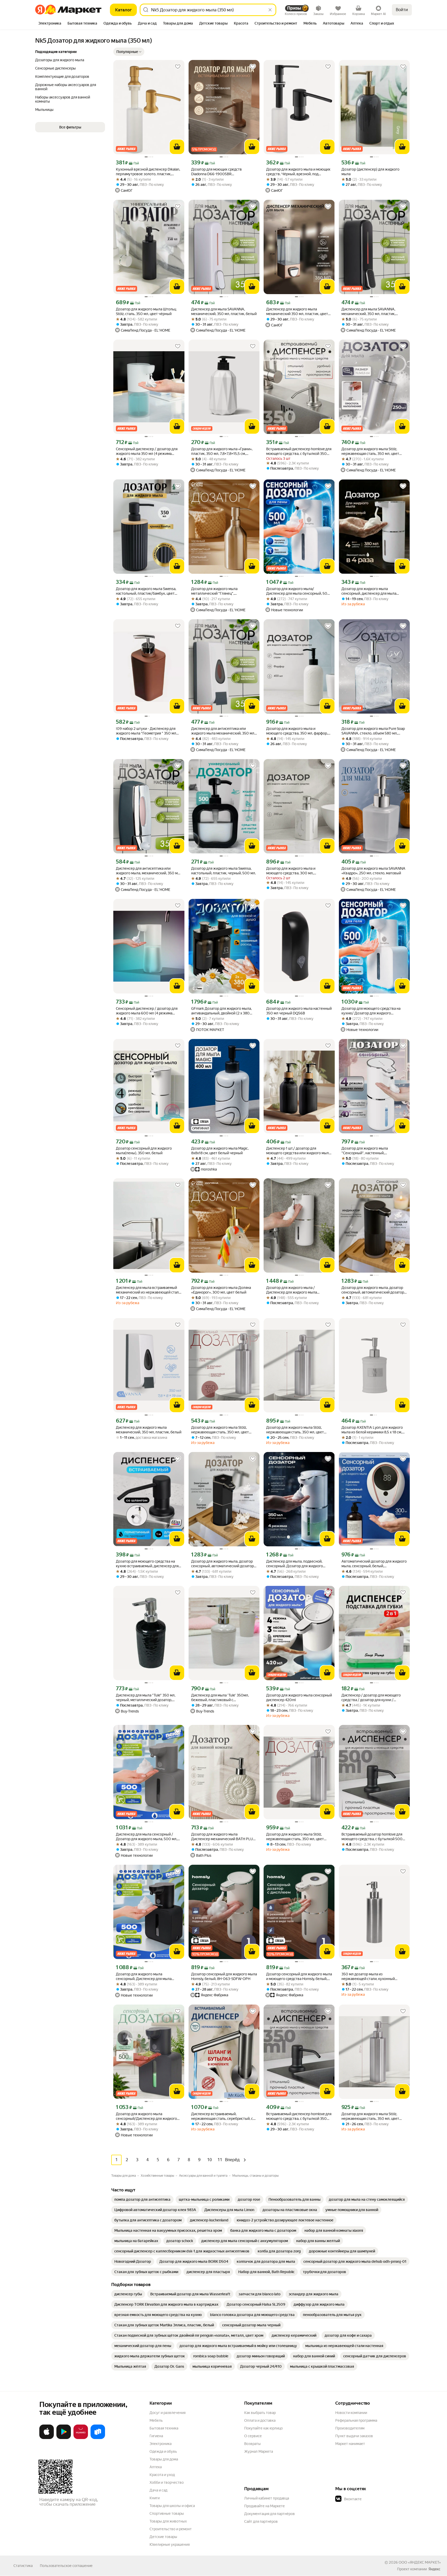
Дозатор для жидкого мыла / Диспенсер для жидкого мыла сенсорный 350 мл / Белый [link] (292, 1290)
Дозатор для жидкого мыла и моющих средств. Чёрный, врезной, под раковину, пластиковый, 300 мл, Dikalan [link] (298, 172)
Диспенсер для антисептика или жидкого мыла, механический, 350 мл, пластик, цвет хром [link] (148, 871)
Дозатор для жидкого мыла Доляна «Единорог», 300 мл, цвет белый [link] (221, 1290)
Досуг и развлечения (167, 2413)
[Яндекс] (434, 2569)
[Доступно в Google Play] (64, 2438)
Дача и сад (158, 2490)
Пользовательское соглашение (66, 2566)
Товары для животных (168, 2521)
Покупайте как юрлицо (263, 2428)
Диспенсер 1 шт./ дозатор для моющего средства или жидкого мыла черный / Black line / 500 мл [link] (298, 1151)
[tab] (50, 24)
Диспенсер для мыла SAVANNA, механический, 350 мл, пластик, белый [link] (224, 311)
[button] (129, 52)
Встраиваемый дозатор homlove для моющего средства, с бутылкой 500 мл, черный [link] (372, 1837)
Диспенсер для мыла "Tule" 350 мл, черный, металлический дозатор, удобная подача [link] (146, 1698)
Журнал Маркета (259, 2451)
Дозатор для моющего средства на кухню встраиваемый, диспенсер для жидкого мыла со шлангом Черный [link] (147, 1564)
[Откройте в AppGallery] (81, 2438)
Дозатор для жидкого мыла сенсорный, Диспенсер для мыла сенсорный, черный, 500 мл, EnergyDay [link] (144, 1977)
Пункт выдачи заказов (354, 2436)
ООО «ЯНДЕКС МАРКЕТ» (420, 2562)
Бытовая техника (164, 2428)
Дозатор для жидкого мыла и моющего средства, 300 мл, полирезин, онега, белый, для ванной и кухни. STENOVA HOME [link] (299, 871)
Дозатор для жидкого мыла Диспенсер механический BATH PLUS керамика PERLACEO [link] (223, 1837)
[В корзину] (177, 147)
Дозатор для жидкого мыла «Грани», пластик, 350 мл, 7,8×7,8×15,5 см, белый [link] (222, 451)
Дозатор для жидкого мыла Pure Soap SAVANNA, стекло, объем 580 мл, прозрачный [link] (373, 731)
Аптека (156, 2467)
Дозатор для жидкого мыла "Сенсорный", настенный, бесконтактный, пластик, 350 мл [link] (369, 1151)
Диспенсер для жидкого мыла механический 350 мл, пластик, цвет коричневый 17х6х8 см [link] (297, 312)
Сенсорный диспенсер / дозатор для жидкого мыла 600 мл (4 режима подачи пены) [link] (147, 1011)
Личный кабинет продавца (267, 2498)
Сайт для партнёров (261, 2521)
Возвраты (252, 2444)
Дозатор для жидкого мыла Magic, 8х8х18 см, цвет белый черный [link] (220, 1151)
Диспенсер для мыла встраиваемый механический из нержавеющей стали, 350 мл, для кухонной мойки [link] (149, 1290)
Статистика (23, 2566)
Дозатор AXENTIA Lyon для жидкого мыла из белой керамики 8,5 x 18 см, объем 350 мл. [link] (372, 1430)
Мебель (156, 2420)
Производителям (350, 2428)
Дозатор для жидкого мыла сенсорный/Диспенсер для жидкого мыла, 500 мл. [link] (146, 2116)
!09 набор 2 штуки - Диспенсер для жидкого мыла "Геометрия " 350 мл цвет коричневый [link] (146, 731)
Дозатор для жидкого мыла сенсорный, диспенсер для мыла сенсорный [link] (369, 591)
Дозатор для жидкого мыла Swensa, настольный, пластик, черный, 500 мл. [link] (224, 871)
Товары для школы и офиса (172, 2506)
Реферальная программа (356, 2420)
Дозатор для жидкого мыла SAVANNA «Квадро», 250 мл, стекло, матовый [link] (373, 871)
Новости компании (351, 2413)
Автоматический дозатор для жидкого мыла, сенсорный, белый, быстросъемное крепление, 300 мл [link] (374, 1564)
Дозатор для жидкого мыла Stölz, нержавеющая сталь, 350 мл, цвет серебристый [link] (370, 451)
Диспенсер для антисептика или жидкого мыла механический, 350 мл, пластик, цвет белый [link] (223, 731)
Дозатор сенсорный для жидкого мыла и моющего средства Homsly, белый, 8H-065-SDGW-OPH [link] (299, 1977)
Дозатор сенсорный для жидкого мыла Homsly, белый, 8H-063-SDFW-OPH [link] (224, 1976)
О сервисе (253, 2436)
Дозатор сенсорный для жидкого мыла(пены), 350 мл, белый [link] (144, 1151)
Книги (155, 2498)
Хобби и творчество (167, 2482)
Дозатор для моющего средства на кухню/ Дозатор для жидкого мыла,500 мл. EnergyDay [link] (371, 1011)
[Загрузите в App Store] (47, 2438)
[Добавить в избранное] (178, 67)
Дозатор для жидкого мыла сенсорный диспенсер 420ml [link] (299, 1698)
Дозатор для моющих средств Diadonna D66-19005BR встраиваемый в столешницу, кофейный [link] (217, 172)
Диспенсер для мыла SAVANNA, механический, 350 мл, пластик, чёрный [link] (368, 312)
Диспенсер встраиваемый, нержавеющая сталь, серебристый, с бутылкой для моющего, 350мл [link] (222, 2116)
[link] (142, 2199)
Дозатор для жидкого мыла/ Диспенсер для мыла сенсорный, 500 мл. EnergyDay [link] (298, 591)
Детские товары (163, 2537)
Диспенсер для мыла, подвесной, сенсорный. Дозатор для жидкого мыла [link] (295, 1564)
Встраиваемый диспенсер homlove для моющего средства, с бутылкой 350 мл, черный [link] (299, 2116)
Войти (402, 10)
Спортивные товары (167, 2513)
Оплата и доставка (260, 2420)
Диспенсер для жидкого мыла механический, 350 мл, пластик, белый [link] (149, 1430)
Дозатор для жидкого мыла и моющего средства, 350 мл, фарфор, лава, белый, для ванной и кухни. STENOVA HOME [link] (297, 731)
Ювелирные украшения (170, 2544)
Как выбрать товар (260, 2413)
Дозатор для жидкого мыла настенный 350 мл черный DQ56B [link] (299, 1011)
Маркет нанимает (350, 2444)
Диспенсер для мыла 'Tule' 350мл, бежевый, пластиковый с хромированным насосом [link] (220, 1698)
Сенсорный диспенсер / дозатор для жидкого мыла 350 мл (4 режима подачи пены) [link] (147, 451)
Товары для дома (164, 2459)
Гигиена (156, 2436)
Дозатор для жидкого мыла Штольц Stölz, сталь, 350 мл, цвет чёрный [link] (146, 311)
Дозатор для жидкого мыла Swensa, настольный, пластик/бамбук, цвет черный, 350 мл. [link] (146, 591)
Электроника (161, 2444)
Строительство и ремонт (171, 2529)
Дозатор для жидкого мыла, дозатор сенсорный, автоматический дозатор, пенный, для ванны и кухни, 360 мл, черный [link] (223, 1564)
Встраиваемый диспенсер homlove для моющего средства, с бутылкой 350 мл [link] (299, 451)
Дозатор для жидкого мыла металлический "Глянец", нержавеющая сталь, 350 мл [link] (215, 591)
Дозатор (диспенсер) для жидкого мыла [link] (370, 172)
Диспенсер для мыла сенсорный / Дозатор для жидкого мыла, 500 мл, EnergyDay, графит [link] (147, 1837)
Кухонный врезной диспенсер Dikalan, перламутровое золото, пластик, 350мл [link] (148, 172)
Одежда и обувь (163, 2451)
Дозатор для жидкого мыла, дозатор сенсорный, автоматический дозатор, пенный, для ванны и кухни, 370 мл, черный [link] (373, 1290)
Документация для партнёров (270, 2514)
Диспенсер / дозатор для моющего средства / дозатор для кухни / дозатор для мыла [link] (371, 1698)
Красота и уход (162, 2475)
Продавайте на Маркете (265, 2506)
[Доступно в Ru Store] (98, 2438)
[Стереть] (270, 10)
